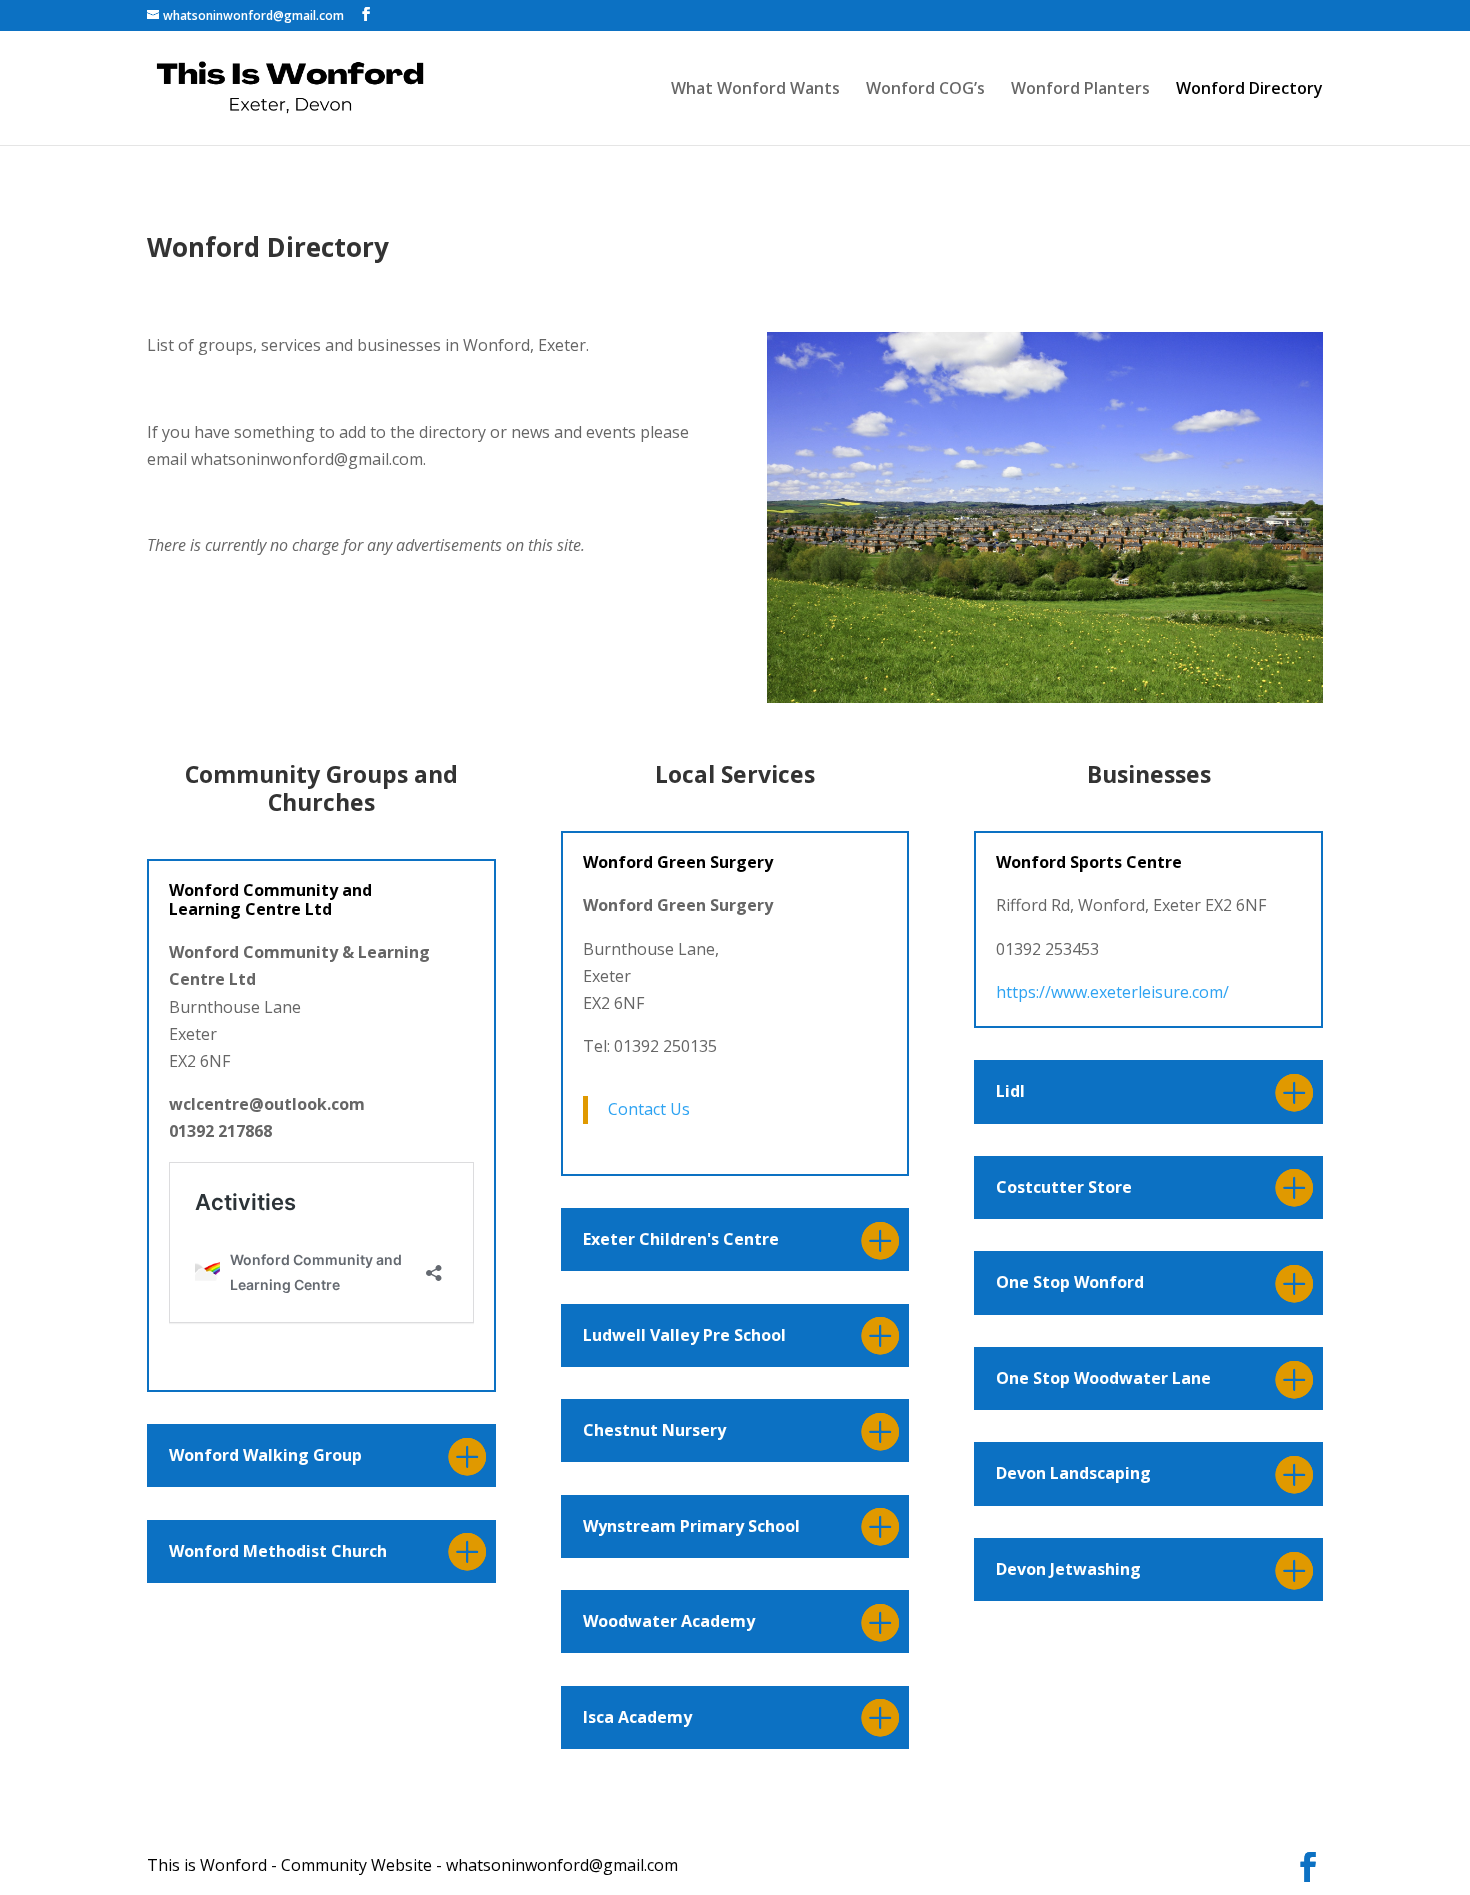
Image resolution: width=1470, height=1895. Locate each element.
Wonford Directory (1249, 90)
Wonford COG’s (925, 90)
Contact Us (649, 1109)
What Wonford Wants (755, 90)
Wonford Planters (1080, 90)
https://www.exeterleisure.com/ (1112, 992)
